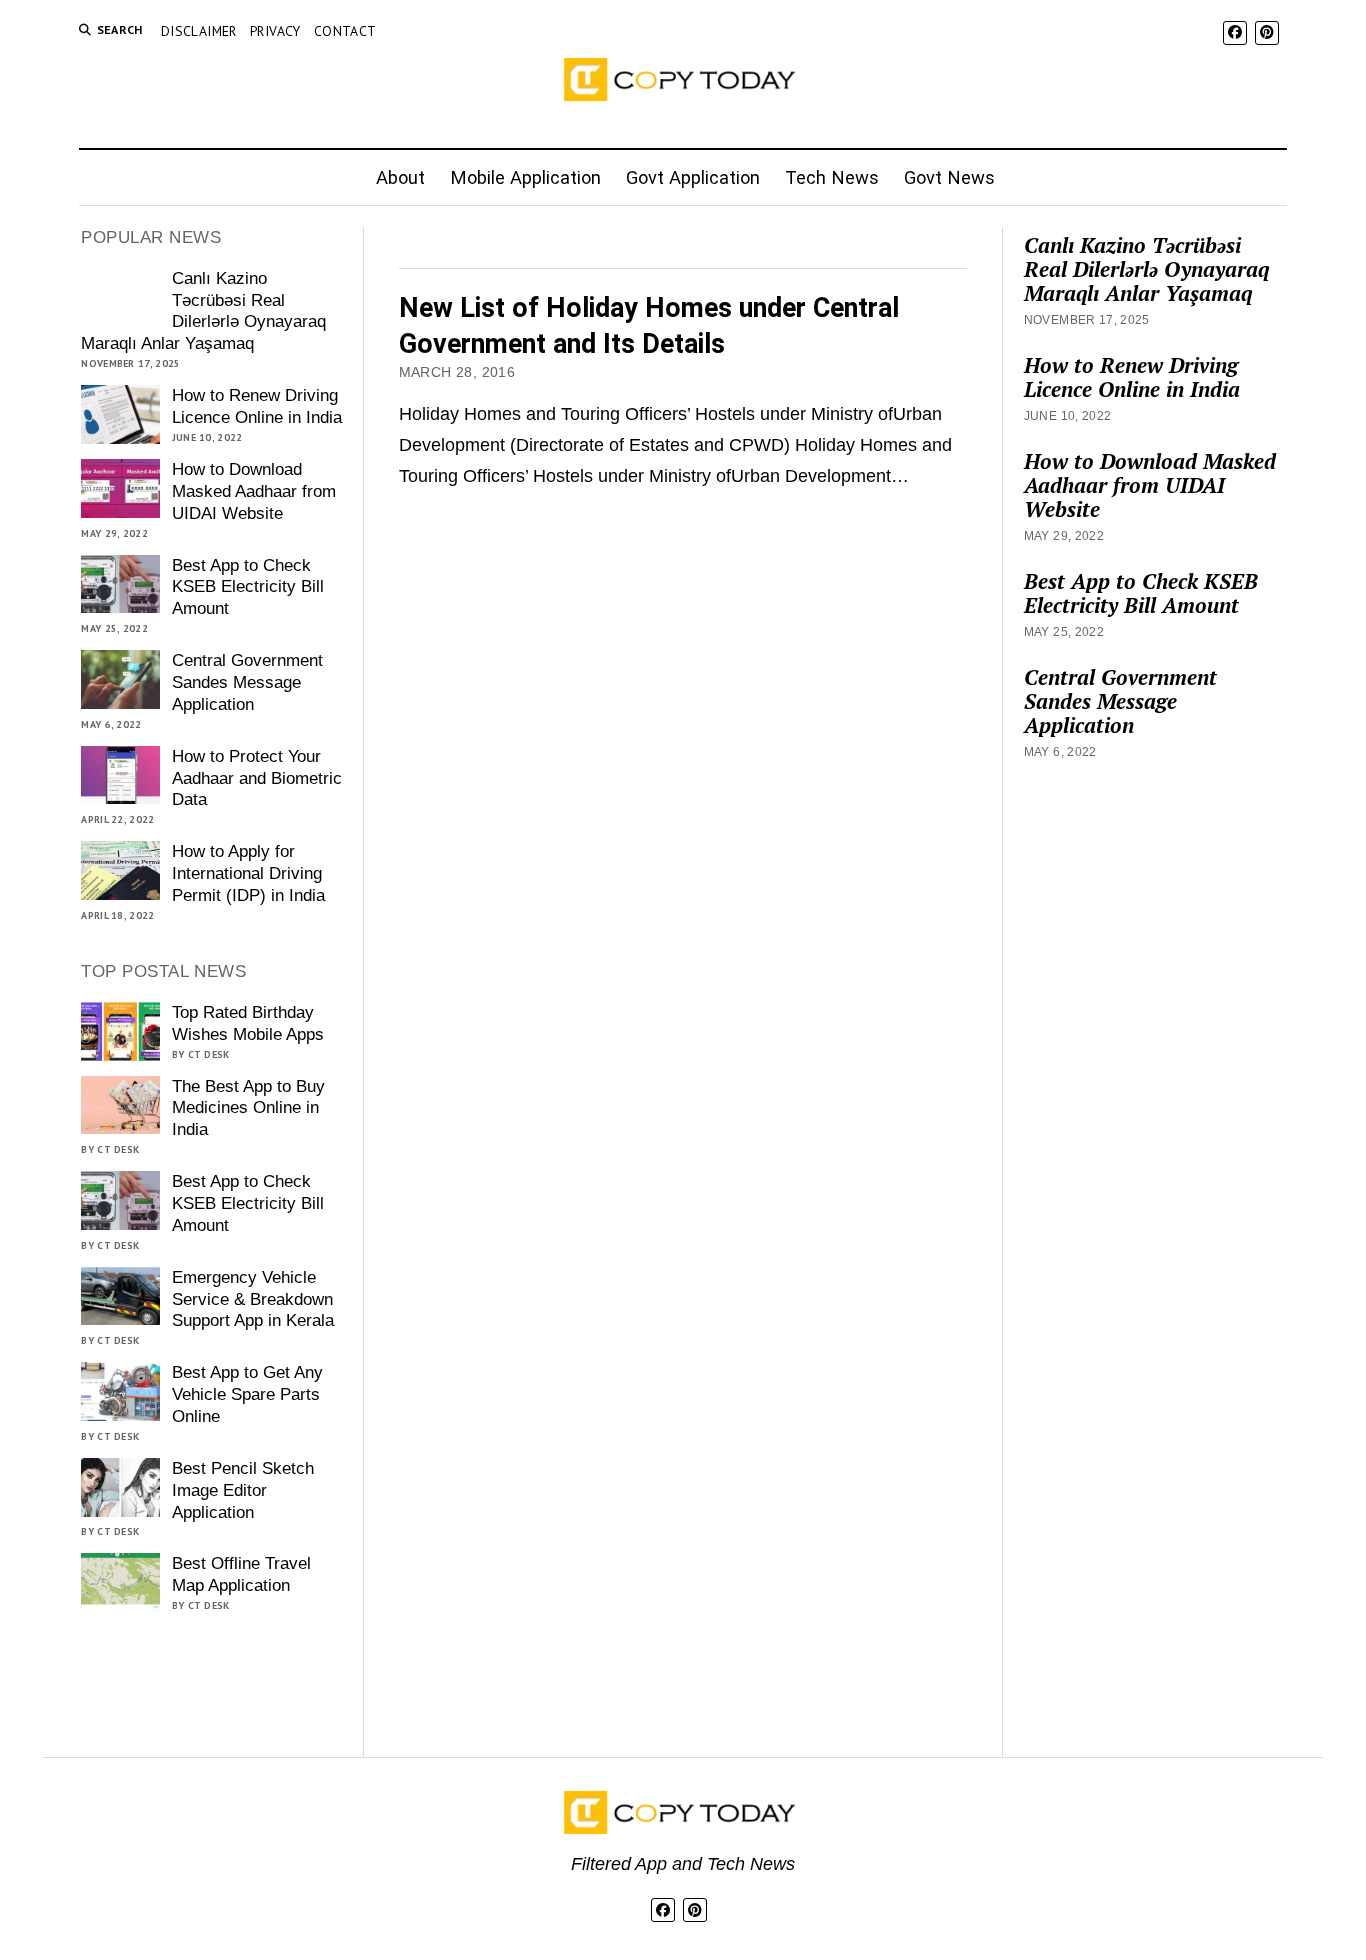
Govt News (949, 177)
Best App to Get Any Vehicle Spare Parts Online (247, 1394)
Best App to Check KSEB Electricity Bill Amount (248, 587)
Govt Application (693, 177)
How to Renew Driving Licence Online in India (257, 406)
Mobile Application (525, 177)
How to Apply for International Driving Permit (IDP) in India (248, 873)
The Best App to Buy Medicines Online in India (248, 1108)
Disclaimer (199, 31)
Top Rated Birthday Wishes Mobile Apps (248, 1023)
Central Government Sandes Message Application (247, 682)
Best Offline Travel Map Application (241, 1574)
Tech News (832, 177)
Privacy (275, 31)
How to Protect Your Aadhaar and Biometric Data (257, 778)
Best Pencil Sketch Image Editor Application (243, 1490)
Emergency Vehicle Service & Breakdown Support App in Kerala (253, 1299)
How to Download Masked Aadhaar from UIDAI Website (254, 491)
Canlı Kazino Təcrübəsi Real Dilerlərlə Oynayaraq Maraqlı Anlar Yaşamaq (203, 311)
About (400, 177)
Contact (345, 31)
